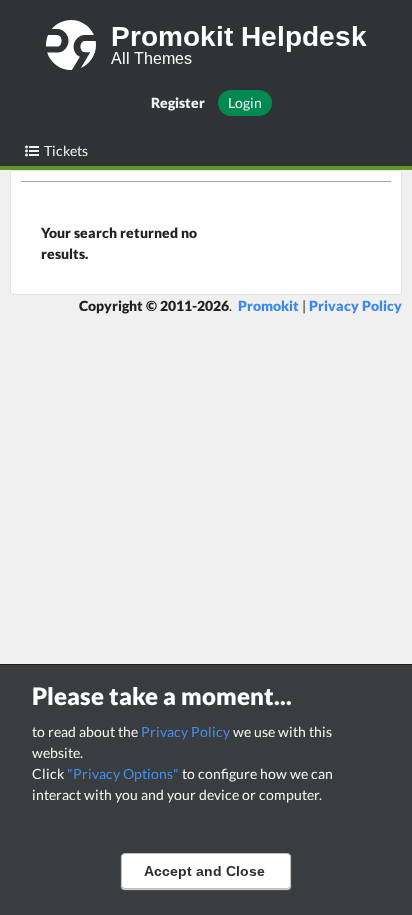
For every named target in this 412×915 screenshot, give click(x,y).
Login (245, 102)
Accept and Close (204, 871)
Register (178, 102)
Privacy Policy (185, 731)
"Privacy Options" (123, 773)
